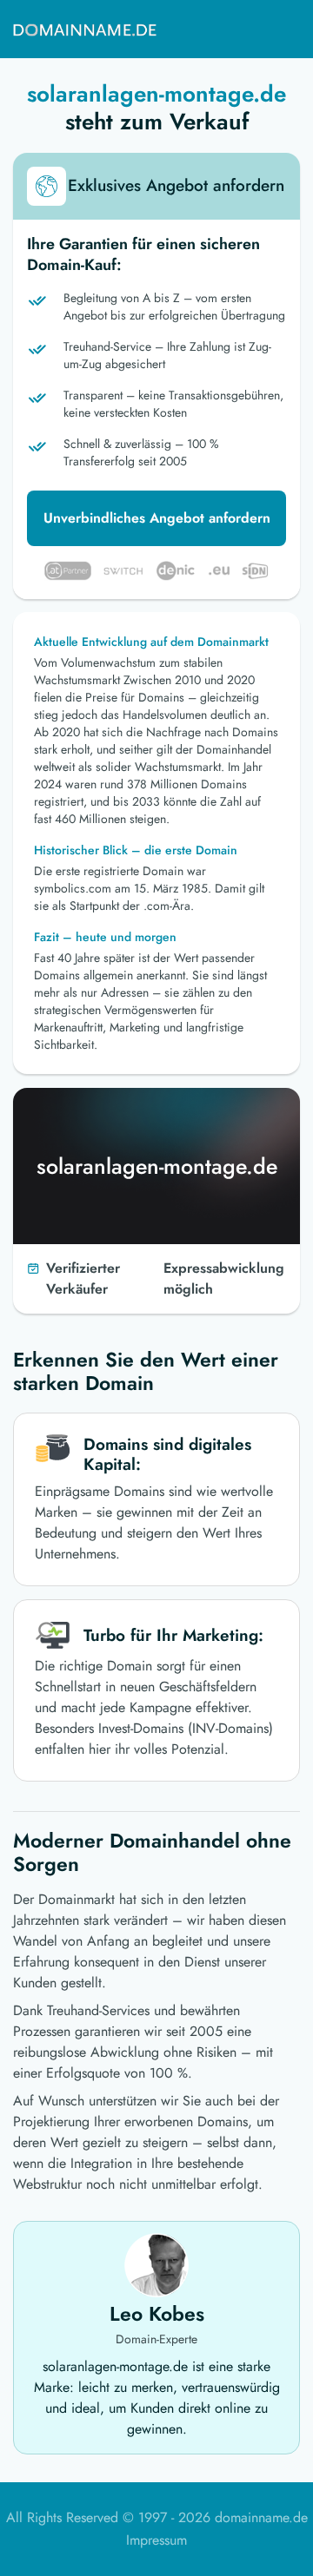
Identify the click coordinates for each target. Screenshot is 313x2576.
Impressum (156, 2540)
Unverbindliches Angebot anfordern (157, 518)
